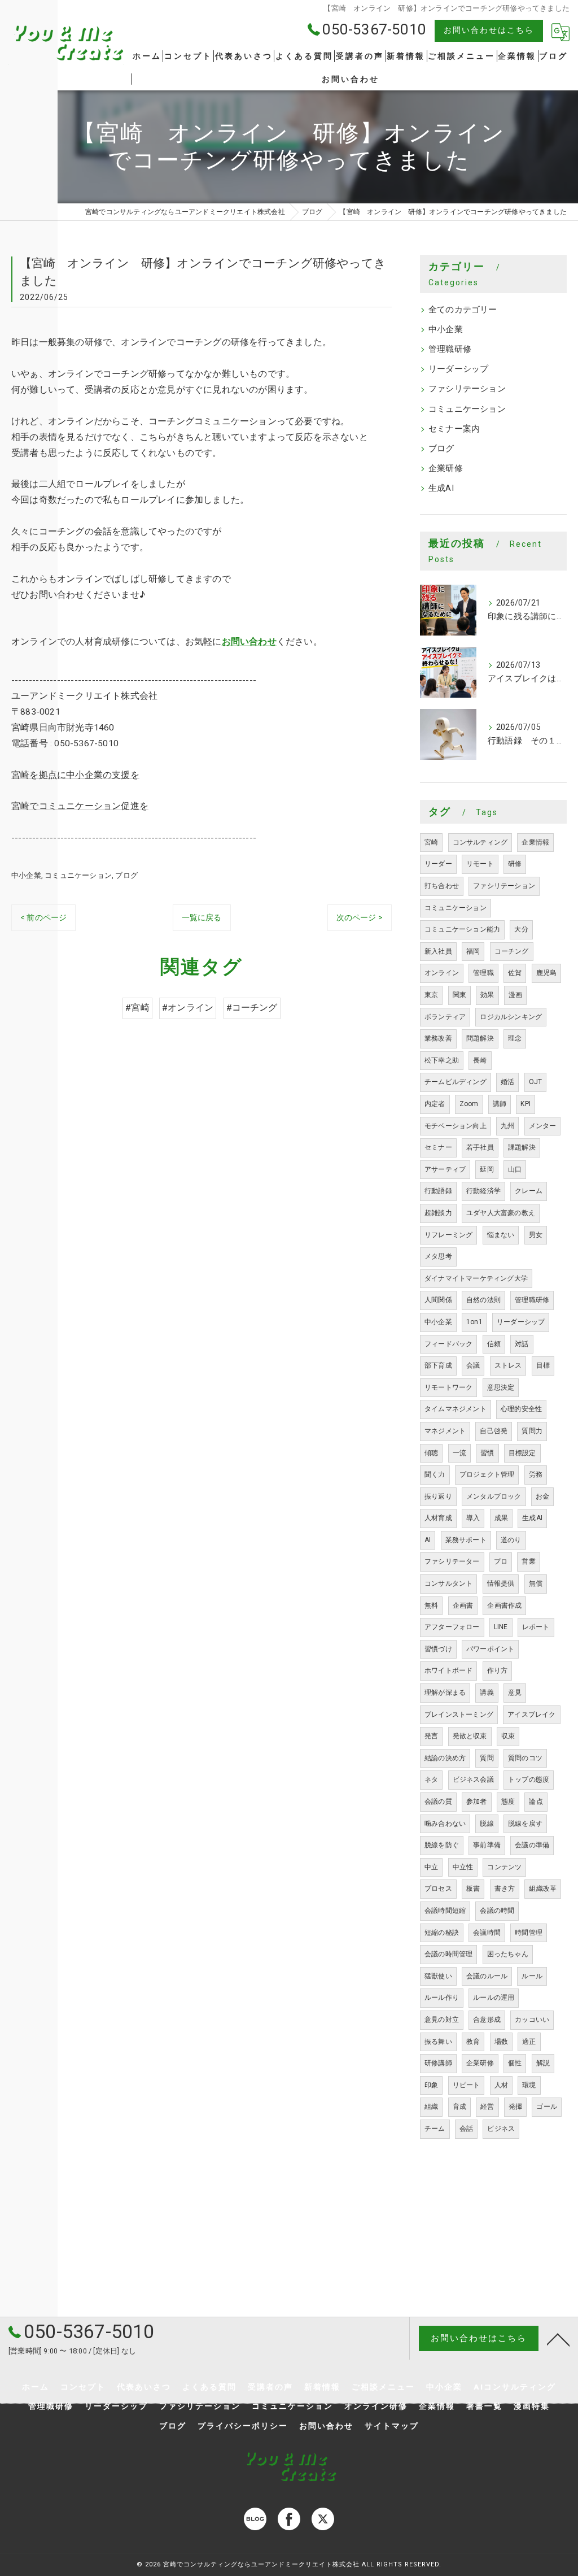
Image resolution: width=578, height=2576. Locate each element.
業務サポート (466, 1540)
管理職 (483, 973)
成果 (501, 1518)
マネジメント (445, 1431)
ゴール (547, 2107)
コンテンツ (504, 1867)
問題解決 (480, 1038)
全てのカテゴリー (463, 310)
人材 (501, 2085)
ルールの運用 (494, 1998)
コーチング (512, 951)
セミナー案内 (454, 429)
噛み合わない (445, 1824)
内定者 (435, 1104)
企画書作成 (504, 1605)
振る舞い (438, 2042)
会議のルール (487, 1976)
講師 (500, 1104)
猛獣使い (438, 1976)
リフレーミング (448, 1235)
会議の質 (438, 1802)
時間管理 (529, 1933)
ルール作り (442, 1998)
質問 (487, 1758)
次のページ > (360, 917)
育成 (459, 2107)
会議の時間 (497, 1911)
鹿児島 (547, 973)
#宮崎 (137, 1008)
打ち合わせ (442, 886)
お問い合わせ (249, 642)
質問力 (532, 1431)
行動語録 (438, 1191)
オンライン (442, 973)
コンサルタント (448, 1583)
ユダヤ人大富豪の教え (501, 1213)
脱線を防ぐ (442, 1845)
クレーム (529, 1191)
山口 (515, 1169)
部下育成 (438, 1365)
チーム (435, 2129)
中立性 (463, 1867)
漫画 (515, 995)
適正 (529, 2042)
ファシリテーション (467, 389)
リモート (480, 864)
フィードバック (448, 1344)
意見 (515, 1692)
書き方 (505, 1889)
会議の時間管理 (448, 1954)
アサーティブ (445, 1169)
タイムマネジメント (456, 1409)
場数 (501, 2042)
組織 (431, 2107)
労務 (536, 1474)
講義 (487, 1692)
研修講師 (438, 2063)
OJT (536, 1082)
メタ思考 (438, 1256)
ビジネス (501, 2129)
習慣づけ (438, 1649)
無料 (431, 1605)
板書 (473, 1889)
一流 (459, 1453)
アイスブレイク (531, 1715)
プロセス (438, 1889)
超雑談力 (438, 1213)
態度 (508, 1802)
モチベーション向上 (456, 1126)
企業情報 (535, 842)
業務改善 (438, 1038)
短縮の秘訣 (442, 1933)
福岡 (473, 951)
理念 (515, 1038)
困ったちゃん (508, 1954)
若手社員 (480, 1147)
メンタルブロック (494, 1496)
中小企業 (26, 875)
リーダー (438, 864)
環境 (529, 2085)
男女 (536, 1235)
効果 (487, 995)
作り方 (498, 1670)
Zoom (469, 1104)
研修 (515, 864)
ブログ (126, 875)
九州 (507, 1126)
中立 (431, 1867)
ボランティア (445, 1017)
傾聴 (431, 1453)
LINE (501, 1627)
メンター (543, 1126)
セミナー (438, 1147)
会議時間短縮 (445, 1911)
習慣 (487, 1453)
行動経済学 (483, 1191)
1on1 (474, 1322)
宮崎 (431, 842)
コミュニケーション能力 (462, 929)
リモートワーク (448, 1387)
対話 (522, 1344)
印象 (431, 2085)
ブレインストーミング (459, 1715)
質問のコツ (525, 1758)
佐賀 (515, 973)
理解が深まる (445, 1692)
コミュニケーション (78, 875)
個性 (515, 2063)
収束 (508, 1736)
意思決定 (501, 1387)
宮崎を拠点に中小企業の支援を (75, 775)
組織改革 (543, 1889)
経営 (487, 2107)
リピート (467, 2085)
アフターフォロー (452, 1627)
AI (428, 1540)
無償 (536, 1583)
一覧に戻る (202, 917)
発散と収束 (470, 1736)
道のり (511, 1540)
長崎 (480, 1060)
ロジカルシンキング (511, 1017)
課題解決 (522, 1147)
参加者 (477, 1802)
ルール (532, 1976)
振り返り (438, 1496)
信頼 (494, 1344)
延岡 (487, 1169)
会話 (466, 2129)
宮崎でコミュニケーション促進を (80, 806)
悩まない (501, 1235)
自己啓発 (494, 1431)
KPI (526, 1104)
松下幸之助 (442, 1060)
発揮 (515, 2107)
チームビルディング (456, 1082)
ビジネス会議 (473, 1779)
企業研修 (446, 469)
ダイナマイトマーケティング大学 (476, 1278)
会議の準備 (532, 1845)
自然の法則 (483, 1300)
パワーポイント (490, 1649)
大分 (521, 929)
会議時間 (487, 1933)
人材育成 (438, 1518)
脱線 (487, 1824)
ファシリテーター (452, 1561)
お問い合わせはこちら (489, 30)
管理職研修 (450, 349)
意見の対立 (442, 2020)
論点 (536, 1802)
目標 (543, 1365)
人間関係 (438, 1300)
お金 (542, 1496)
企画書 (463, 1605)
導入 (473, 1518)
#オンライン (188, 1008)
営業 (528, 1561)
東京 (431, 995)
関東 (459, 995)
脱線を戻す (525, 1824)
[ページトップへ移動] (558, 2339)
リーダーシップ (458, 369)
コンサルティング (480, 842)
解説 (543, 2063)
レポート (536, 1627)
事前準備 (487, 1845)
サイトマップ (392, 2426)
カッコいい (532, 2020)
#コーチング (252, 1008)
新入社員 (438, 951)
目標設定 (522, 1453)
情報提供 (501, 1583)
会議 (473, 1365)
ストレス (508, 1365)
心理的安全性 (521, 1409)
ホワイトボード (448, 1670)
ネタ (431, 1779)
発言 (431, 1736)
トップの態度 (529, 1779)
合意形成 (487, 2020)
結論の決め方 (445, 1758)
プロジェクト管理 (487, 1474)
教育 (473, 2042)
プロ (501, 1561)
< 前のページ (43, 917)
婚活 (507, 1082)
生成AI (441, 488)
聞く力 (435, 1474)
